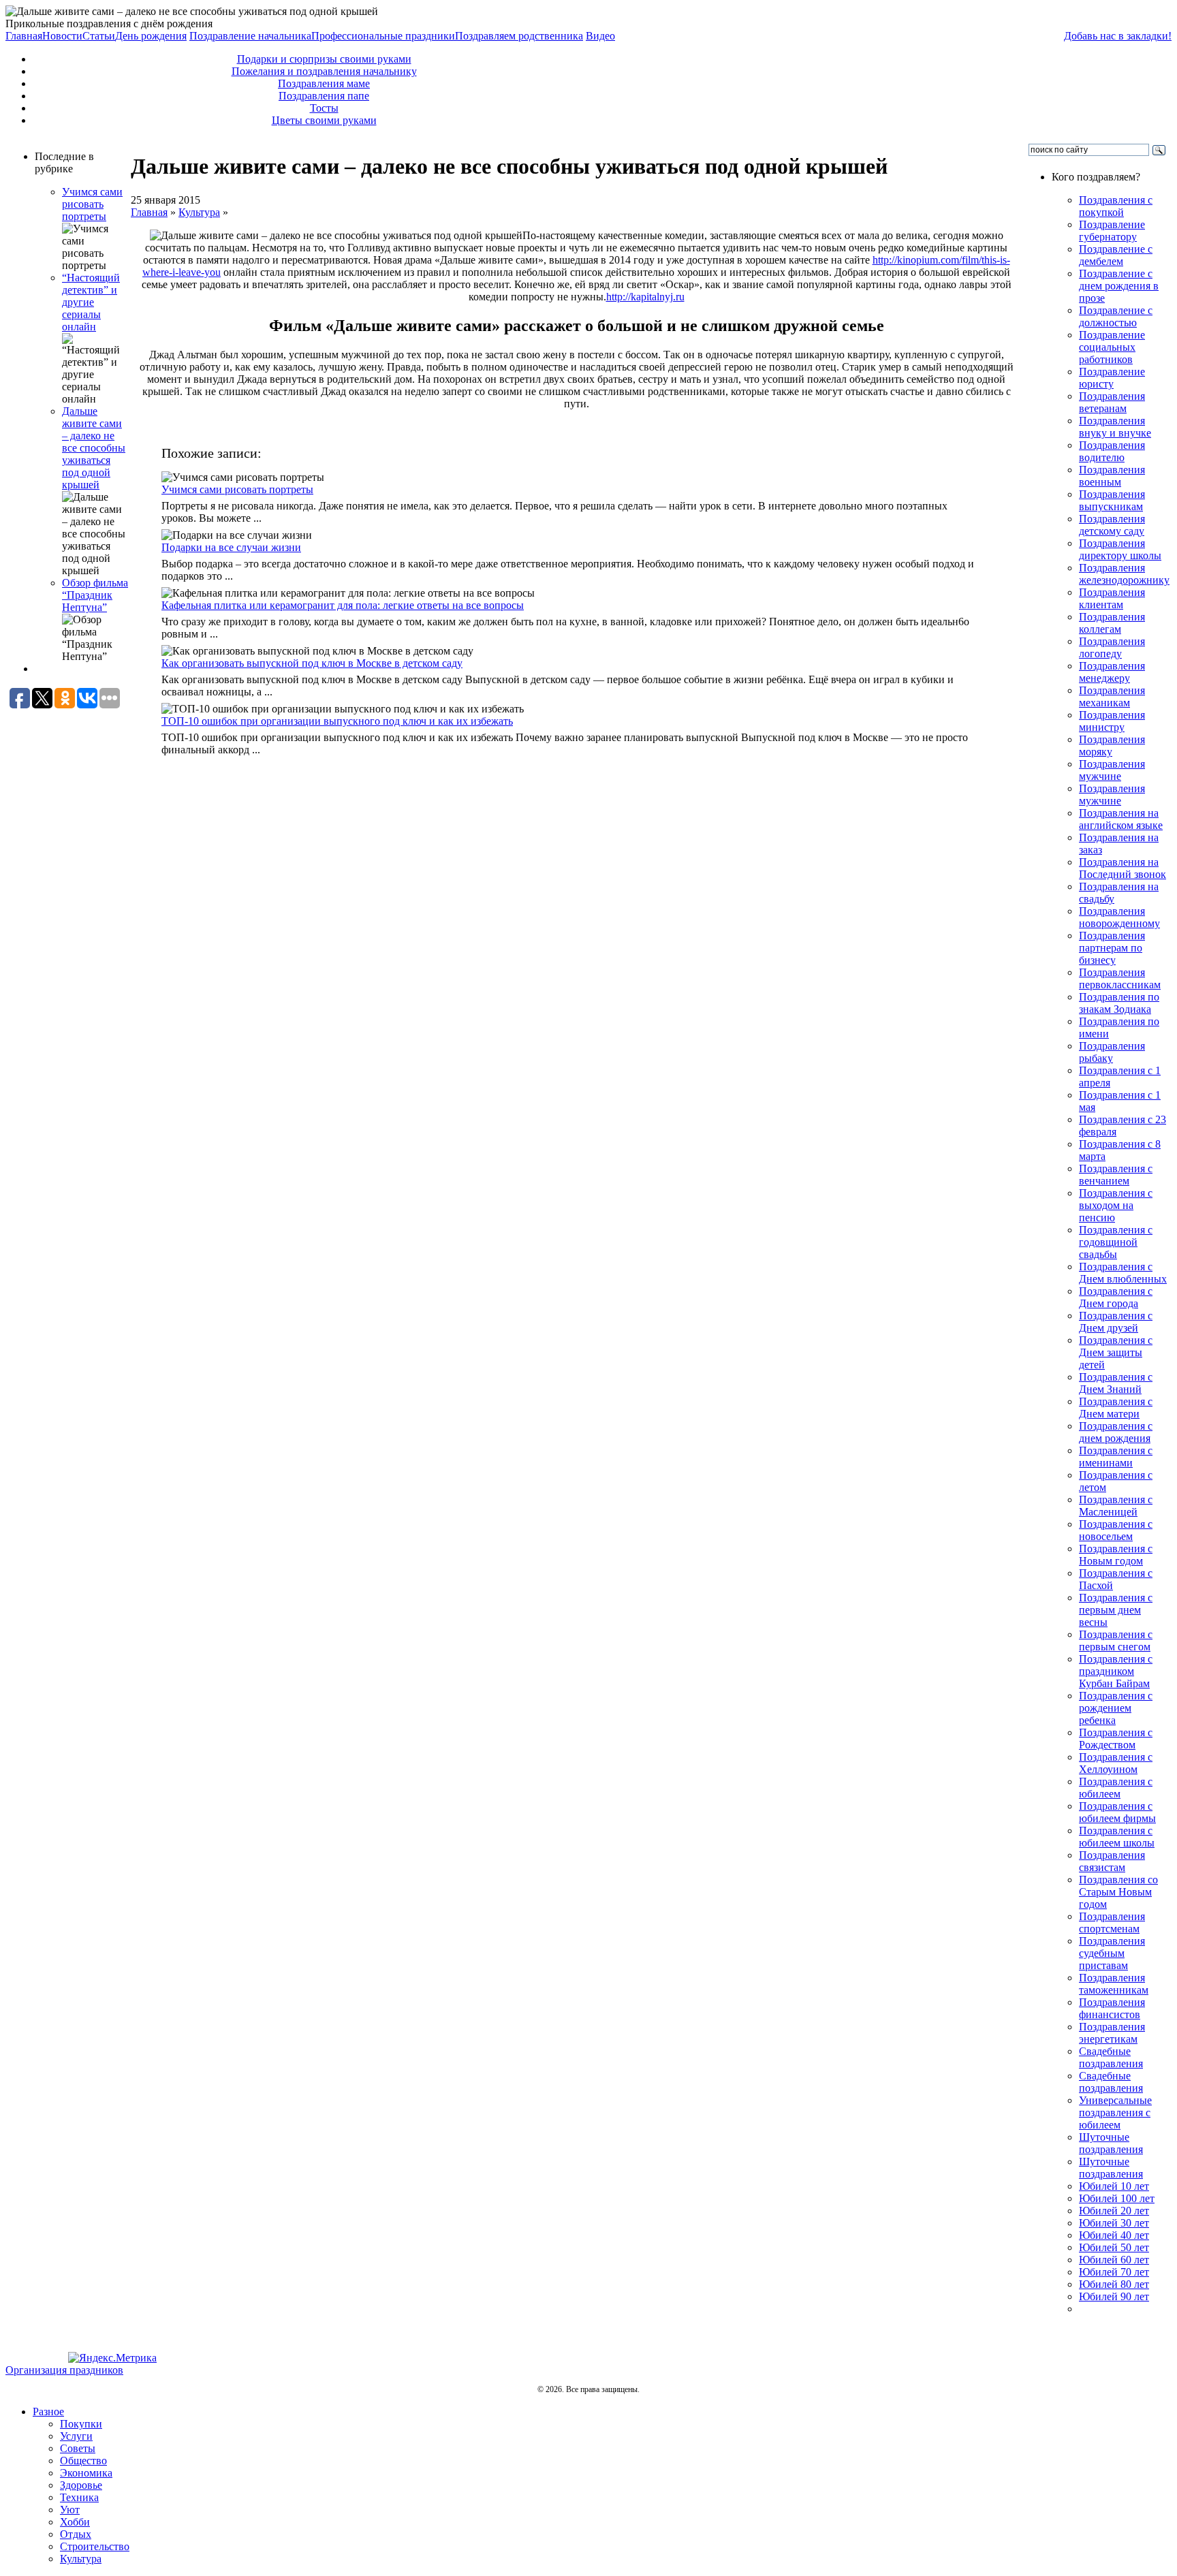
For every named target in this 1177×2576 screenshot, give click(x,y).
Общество (83, 2461)
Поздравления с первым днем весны (1116, 1610)
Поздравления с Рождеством (1116, 1739)
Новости (62, 36)
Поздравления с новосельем (1116, 1530)
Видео (600, 36)
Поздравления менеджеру (1112, 672)
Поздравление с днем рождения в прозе (1119, 286)
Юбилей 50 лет (1114, 2247)
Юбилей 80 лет (1114, 2284)
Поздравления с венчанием (1116, 1175)
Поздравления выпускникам (1112, 500)
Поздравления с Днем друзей (1116, 1322)
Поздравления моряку (1112, 745)
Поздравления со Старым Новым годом (1118, 1892)
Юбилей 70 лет (1114, 2272)
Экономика (86, 2473)
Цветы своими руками (324, 120)
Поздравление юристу (1112, 378)
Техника (79, 2497)
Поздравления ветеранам (1112, 402)
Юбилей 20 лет (1114, 2211)
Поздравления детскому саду (1112, 525)
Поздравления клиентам (1112, 598)
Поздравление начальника (250, 36)
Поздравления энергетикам (1112, 2033)
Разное (48, 2412)
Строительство (95, 2546)
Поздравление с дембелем (1116, 255)
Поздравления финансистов (1112, 2008)
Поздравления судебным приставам (1112, 1953)
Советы (78, 2448)
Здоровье (81, 2485)
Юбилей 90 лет (1114, 2296)
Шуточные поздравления (1111, 2143)
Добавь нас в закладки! (1118, 36)
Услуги (76, 2436)
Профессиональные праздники (383, 36)
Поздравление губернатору (1112, 231)
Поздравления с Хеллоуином (1116, 1763)
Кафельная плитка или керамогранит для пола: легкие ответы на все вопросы (343, 605)
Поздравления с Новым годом (1116, 1555)
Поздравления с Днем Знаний (1116, 1383)
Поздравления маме (324, 83)
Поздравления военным (1112, 476)
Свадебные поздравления (1111, 2057)
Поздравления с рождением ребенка (1116, 1708)
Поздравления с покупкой (1116, 206)
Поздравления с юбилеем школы (1117, 1837)
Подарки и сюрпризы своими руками (324, 59)
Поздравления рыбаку (1112, 1052)
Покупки (81, 2424)
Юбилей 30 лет (1114, 2223)
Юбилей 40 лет (1114, 2235)
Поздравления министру (1112, 721)
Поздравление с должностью (1116, 316)
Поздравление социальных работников (1112, 347)
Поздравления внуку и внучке (1115, 427)
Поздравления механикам (1112, 696)
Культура (199, 212)
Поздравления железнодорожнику (1124, 574)
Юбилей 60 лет (1114, 2260)
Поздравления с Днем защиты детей (1116, 1352)
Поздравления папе (324, 96)
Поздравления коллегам (1112, 623)
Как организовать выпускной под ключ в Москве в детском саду (312, 663)
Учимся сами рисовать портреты (92, 204)
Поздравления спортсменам (1112, 1922)
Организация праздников (64, 2370)
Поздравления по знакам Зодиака (1119, 1003)
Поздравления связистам (1112, 1861)
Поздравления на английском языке (1121, 819)
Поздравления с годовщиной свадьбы (1116, 1242)
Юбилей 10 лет (1114, 2186)
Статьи (99, 36)
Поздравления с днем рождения (1116, 1432)
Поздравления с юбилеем (1116, 1788)
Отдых (76, 2534)
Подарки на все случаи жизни (231, 547)
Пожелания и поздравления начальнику (324, 71)
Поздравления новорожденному (1119, 917)
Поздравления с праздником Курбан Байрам (1116, 1671)
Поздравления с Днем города (1116, 1297)
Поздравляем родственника (519, 36)
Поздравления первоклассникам (1120, 978)
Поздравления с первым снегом (1116, 1640)
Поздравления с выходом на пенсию (1116, 1205)
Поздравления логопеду (1112, 647)
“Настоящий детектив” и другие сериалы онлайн (91, 302)
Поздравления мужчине (1112, 770)
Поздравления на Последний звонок (1123, 868)
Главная (24, 36)
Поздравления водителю (1112, 451)
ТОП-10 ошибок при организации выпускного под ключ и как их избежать (337, 721)
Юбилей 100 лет (1117, 2198)
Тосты (324, 108)
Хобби (75, 2522)
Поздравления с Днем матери (1116, 1408)
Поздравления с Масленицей (1116, 1506)
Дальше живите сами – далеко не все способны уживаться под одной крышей (94, 448)
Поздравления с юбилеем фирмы (1117, 1812)
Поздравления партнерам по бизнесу (1112, 948)
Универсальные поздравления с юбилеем (1115, 2112)
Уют (70, 2510)
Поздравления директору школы (1120, 549)
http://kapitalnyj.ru (645, 297)
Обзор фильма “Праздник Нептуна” (95, 595)
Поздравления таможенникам (1114, 1984)
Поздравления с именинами (1116, 1457)
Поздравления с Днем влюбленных (1123, 1273)
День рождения (151, 36)
